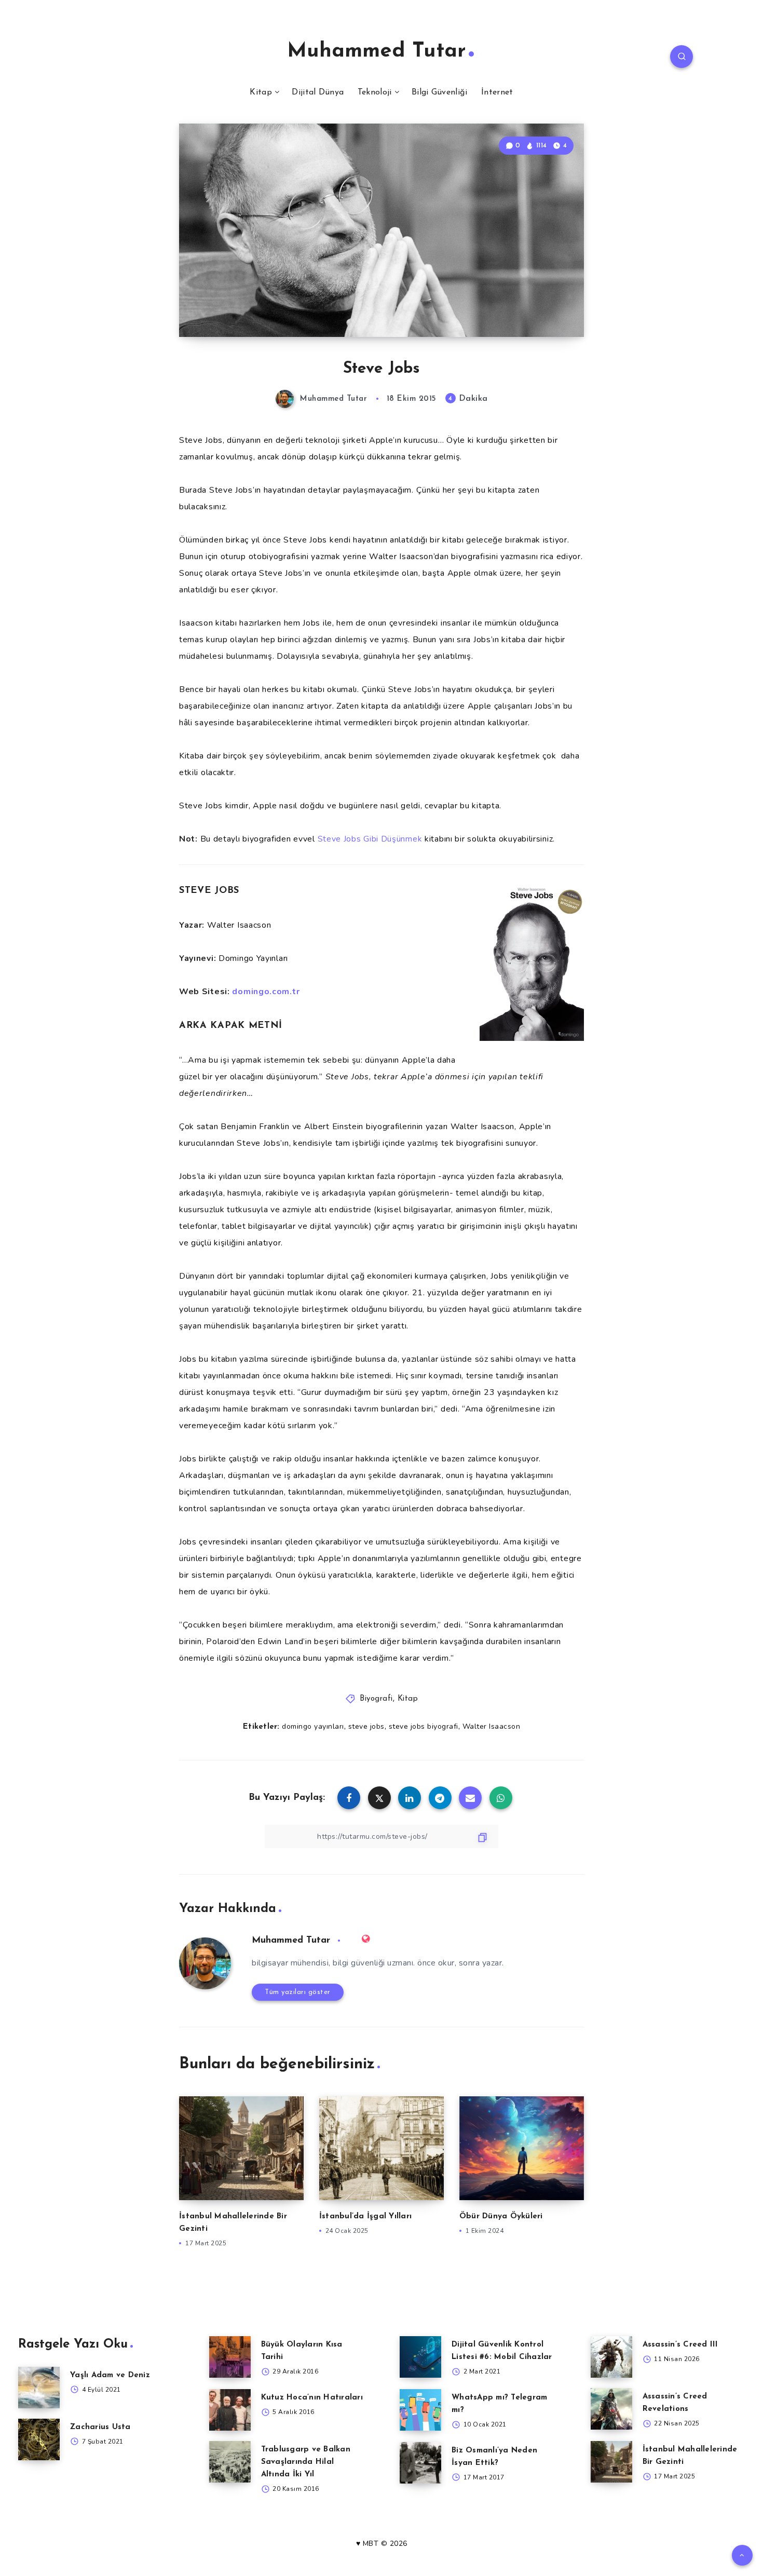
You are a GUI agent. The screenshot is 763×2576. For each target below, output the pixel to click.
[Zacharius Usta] (39, 2439)
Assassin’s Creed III (680, 2345)
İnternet (497, 92)
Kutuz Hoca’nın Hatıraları (312, 2398)
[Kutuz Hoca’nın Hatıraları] (230, 2410)
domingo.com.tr (266, 992)
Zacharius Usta (100, 2427)
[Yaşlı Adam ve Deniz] (39, 2388)
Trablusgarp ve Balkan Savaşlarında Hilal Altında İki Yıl (306, 2462)
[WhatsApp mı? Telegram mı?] (420, 2410)
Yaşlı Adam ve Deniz (110, 2375)
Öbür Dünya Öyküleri (501, 2216)
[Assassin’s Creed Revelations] (611, 2409)
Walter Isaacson (492, 1726)
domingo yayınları (313, 1726)
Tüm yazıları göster (298, 1992)
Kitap (261, 92)
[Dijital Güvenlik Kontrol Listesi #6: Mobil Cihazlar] (420, 2357)
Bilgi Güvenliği (440, 92)
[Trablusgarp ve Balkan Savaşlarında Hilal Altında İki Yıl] (230, 2462)
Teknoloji (375, 92)
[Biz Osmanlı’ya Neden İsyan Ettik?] (420, 2463)
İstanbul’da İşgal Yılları (365, 2216)
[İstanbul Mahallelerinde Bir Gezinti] (611, 2462)
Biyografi (376, 1699)
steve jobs (366, 1726)
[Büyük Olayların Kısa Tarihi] (230, 2357)
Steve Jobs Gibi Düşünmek (370, 839)
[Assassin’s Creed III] (611, 2357)
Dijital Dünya (318, 92)
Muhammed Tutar (377, 51)
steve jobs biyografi (424, 1726)
